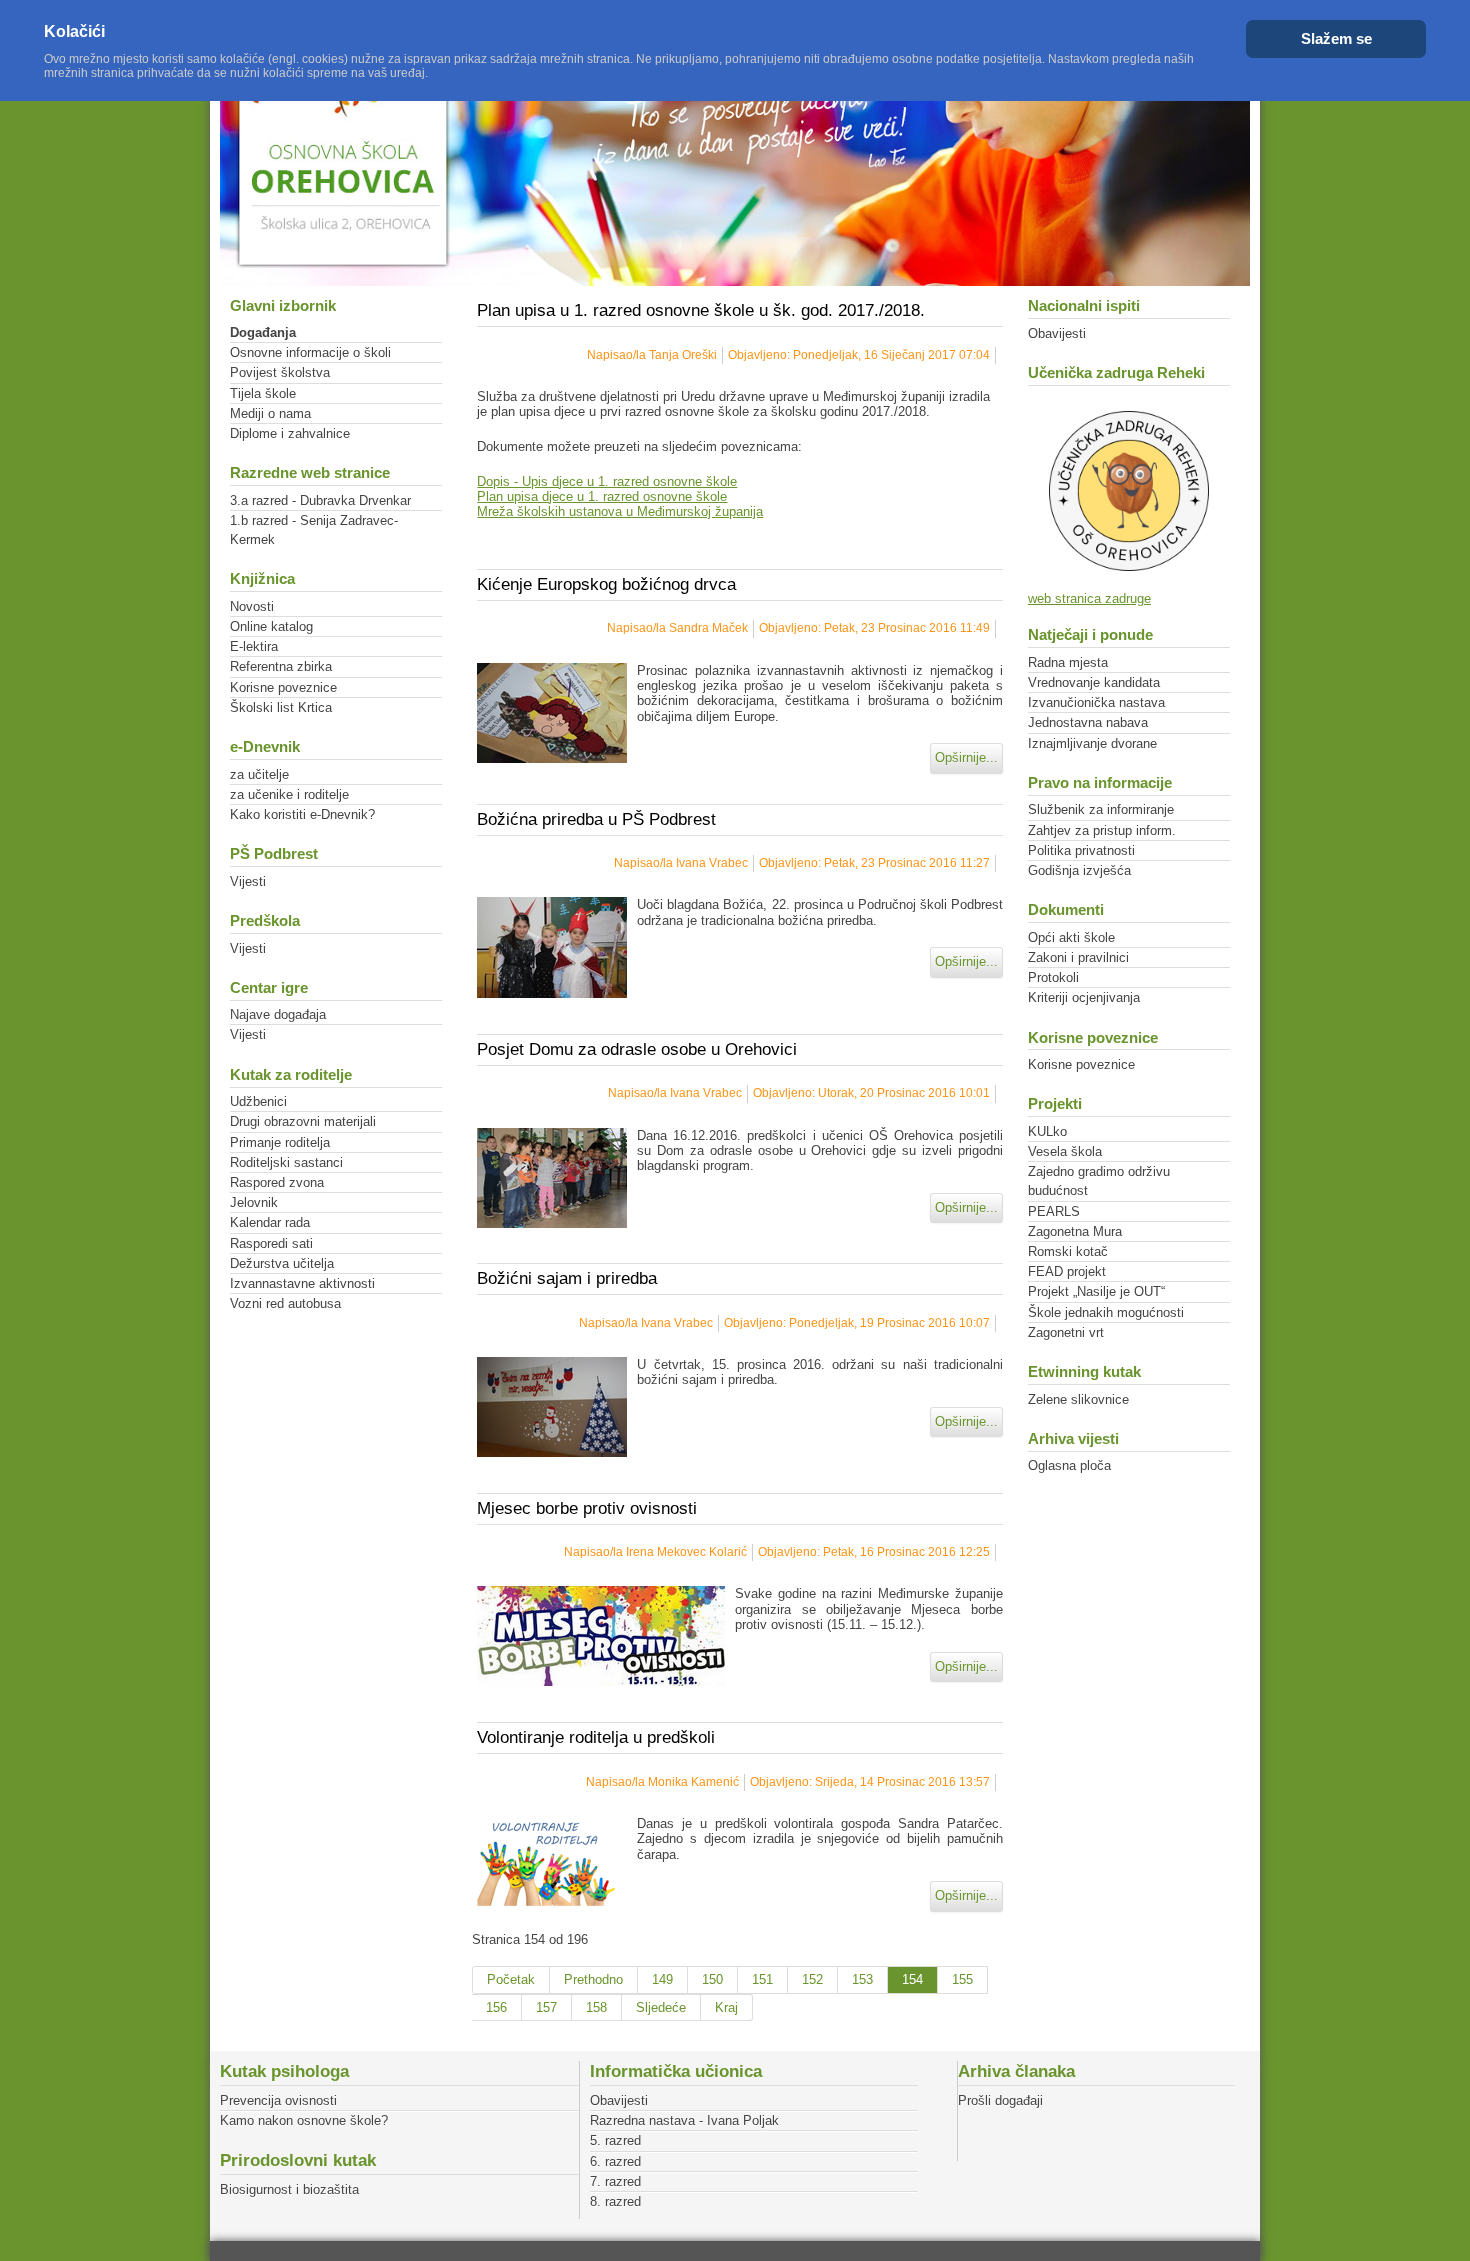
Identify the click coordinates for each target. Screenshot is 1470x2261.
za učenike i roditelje (289, 794)
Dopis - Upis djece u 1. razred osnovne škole (607, 481)
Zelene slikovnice (1078, 1399)
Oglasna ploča (1069, 1465)
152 (812, 1979)
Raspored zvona (277, 1182)
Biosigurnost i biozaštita (289, 2189)
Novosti (252, 606)
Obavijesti (1057, 333)
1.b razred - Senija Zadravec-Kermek (314, 530)
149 (662, 1979)
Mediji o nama (270, 413)
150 (712, 1979)
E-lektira (254, 646)
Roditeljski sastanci (286, 1162)
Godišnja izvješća (1079, 870)
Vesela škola (1065, 1151)
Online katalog (271, 626)
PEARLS (1054, 1211)
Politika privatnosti (1081, 850)
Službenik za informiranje (1101, 809)
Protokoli (1053, 977)
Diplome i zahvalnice (290, 433)
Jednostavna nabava (1088, 722)
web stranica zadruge (1089, 598)
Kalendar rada (270, 1222)
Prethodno (593, 1979)
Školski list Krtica (281, 707)
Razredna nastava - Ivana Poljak (684, 2120)
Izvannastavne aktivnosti (302, 1283)
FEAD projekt (1067, 1271)
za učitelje (259, 774)
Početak (511, 1979)
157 (546, 2007)
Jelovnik (254, 1202)
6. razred (615, 2161)
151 (762, 1979)
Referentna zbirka (281, 666)
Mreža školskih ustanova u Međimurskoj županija (620, 511)
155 (962, 1979)
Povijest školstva (280, 372)
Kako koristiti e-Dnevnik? (302, 814)
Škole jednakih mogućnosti (1106, 1312)
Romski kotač (1068, 1251)
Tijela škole (263, 393)
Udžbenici (258, 1101)
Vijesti (248, 881)
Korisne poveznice (283, 687)
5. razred (615, 2140)
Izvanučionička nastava (1096, 702)
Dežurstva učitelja (282, 1263)
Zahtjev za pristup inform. (1102, 830)
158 (596, 2007)
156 (496, 2007)
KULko (1047, 1131)
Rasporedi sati (271, 1243)
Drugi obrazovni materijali (303, 1121)
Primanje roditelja (280, 1142)
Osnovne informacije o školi (310, 352)
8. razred (615, 2201)
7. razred (615, 2181)
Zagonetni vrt (1066, 1332)
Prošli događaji (1000, 2100)
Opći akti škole (1071, 937)
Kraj (726, 2007)
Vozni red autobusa (285, 1303)
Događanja (263, 332)
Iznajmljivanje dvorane (1092, 743)
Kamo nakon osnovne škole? (304, 2120)
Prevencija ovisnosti (278, 2100)
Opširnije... (966, 757)
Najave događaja (278, 1014)
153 (862, 1979)
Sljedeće (661, 2007)
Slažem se (1336, 38)
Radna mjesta (1068, 662)
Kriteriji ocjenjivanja (1084, 997)
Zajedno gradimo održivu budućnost (1099, 1181)
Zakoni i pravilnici (1078, 957)
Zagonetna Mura (1075, 1231)
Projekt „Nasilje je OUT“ (1096, 1291)
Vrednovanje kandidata (1094, 682)
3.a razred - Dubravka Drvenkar (320, 500)
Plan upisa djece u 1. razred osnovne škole (602, 496)
